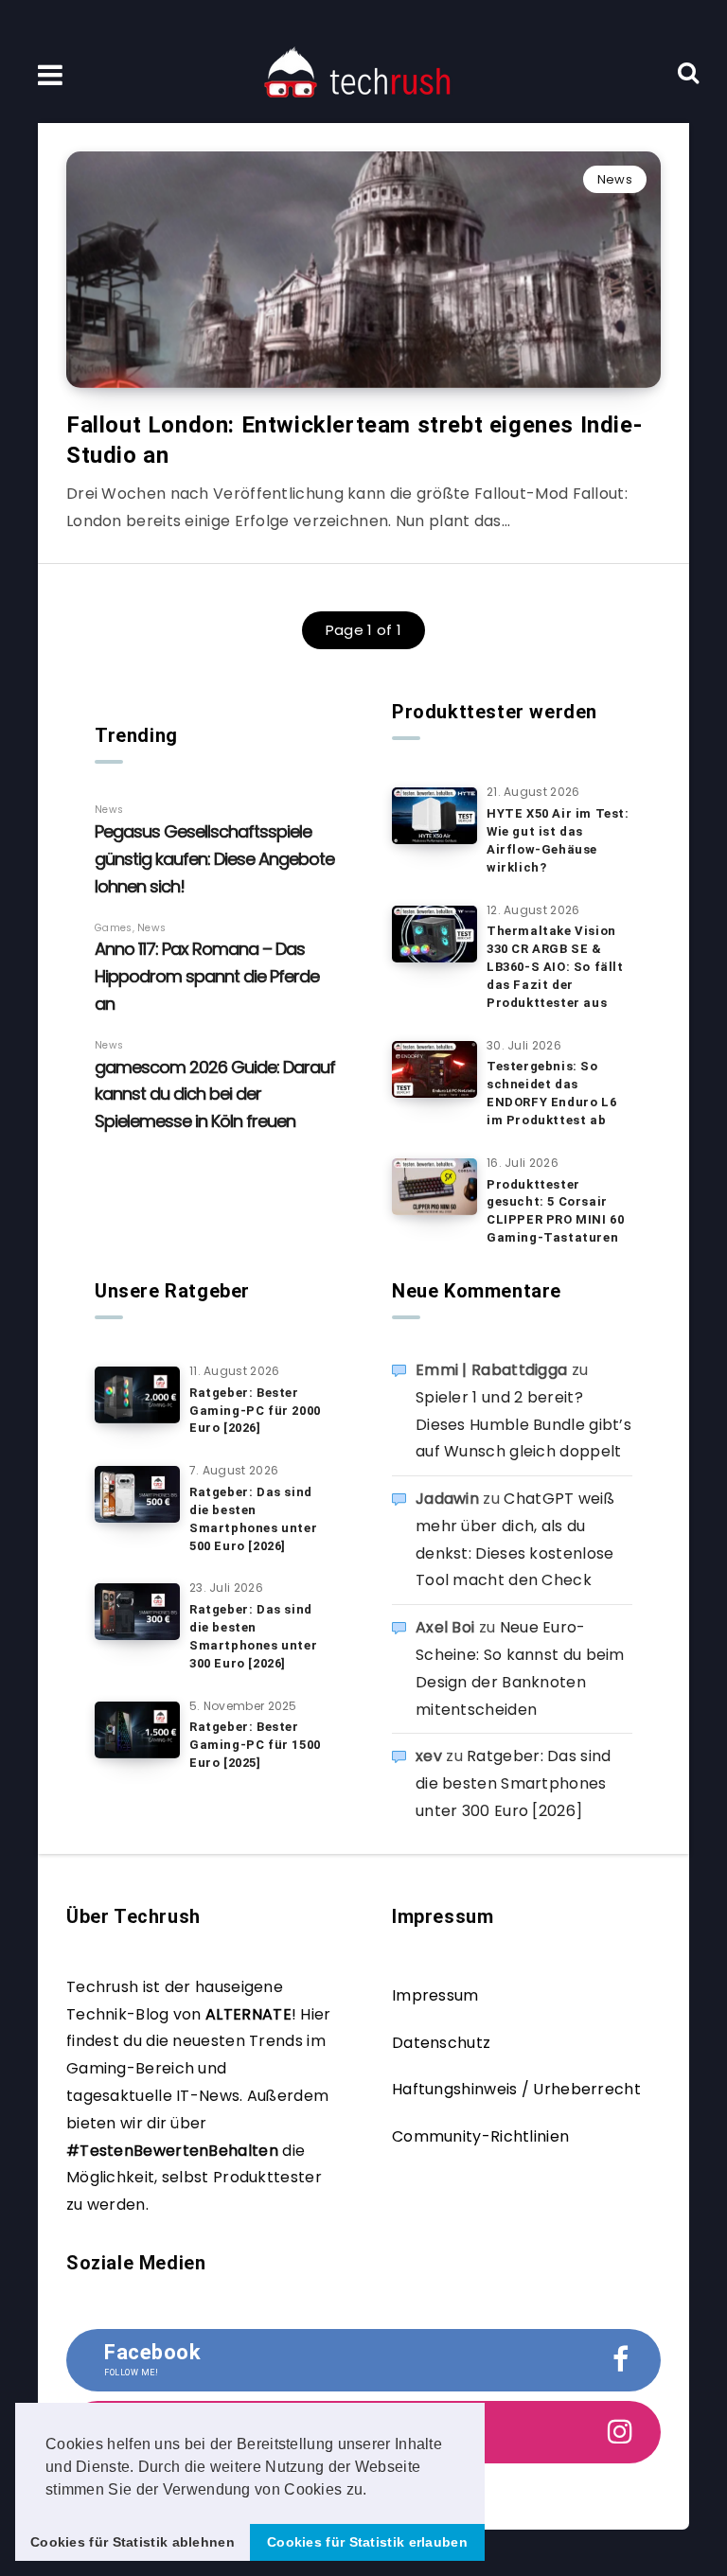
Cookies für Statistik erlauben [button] (367, 2542)
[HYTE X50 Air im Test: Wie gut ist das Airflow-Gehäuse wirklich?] (434, 816)
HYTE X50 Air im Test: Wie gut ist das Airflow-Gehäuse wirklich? (558, 840)
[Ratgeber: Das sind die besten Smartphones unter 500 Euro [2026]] (137, 1494)
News (615, 179)
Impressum (435, 1995)
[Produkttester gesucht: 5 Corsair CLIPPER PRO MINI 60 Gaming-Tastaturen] (434, 1187)
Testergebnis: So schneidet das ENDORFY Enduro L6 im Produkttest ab (551, 1093)
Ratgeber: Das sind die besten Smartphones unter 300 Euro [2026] (253, 1636)
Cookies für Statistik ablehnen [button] (133, 2542)
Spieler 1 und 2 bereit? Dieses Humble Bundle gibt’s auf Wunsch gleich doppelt (523, 1425)
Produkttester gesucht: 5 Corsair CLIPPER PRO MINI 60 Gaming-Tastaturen (555, 1211)
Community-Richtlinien (480, 2136)
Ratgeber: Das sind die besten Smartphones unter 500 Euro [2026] (253, 1519)
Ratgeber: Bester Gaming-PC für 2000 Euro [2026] (255, 1411)
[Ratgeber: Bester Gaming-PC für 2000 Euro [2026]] (137, 1395)
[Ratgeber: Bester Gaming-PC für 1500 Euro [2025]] (137, 1730)
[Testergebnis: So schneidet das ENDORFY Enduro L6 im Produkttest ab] (434, 1069)
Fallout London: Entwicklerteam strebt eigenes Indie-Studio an (354, 440)
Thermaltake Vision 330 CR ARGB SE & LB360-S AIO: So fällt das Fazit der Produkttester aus (555, 966)
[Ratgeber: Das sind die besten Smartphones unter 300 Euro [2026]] (137, 1612)
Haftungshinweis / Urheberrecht (516, 2089)
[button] (374, 2491)
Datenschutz (441, 2043)
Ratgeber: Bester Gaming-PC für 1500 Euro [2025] (255, 1745)
